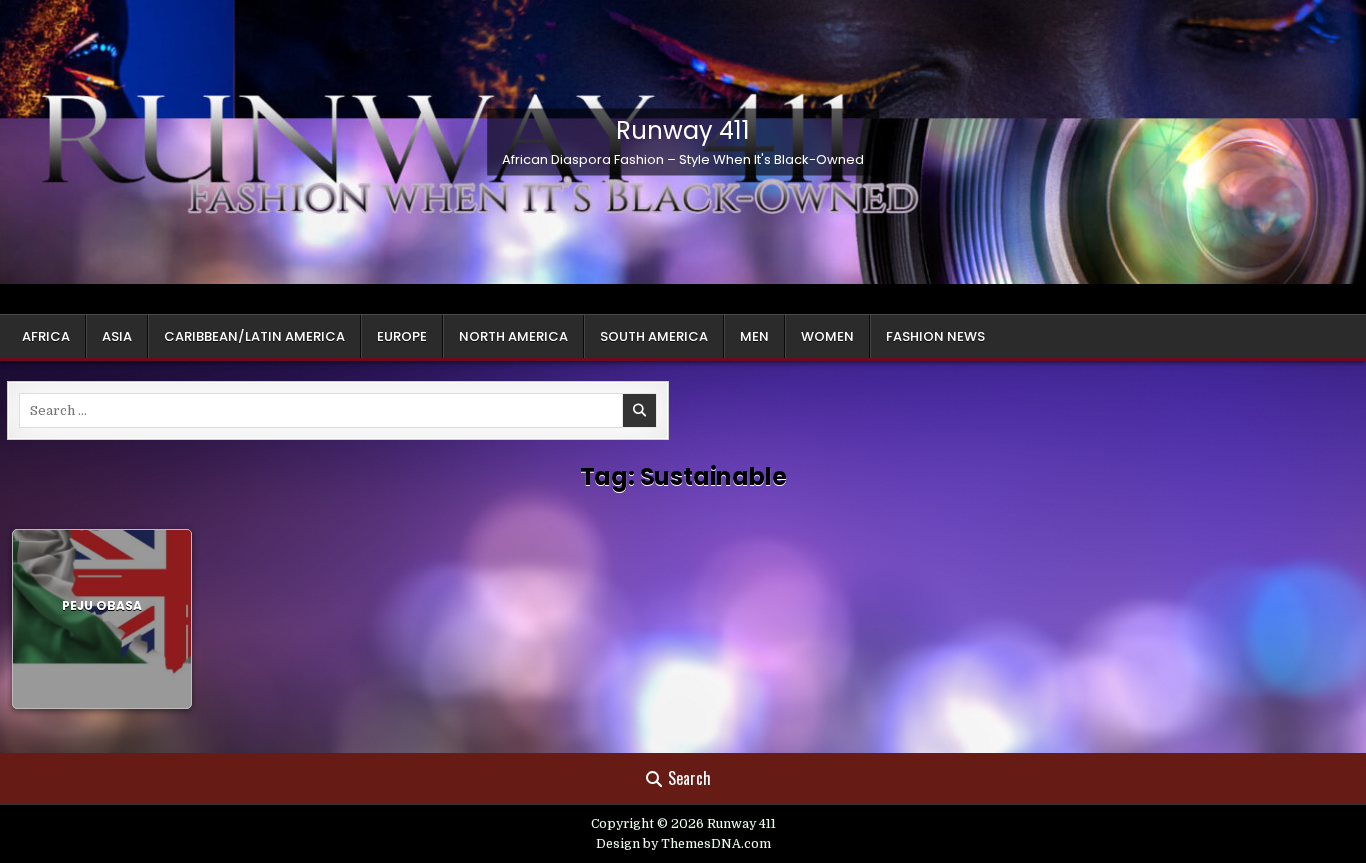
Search (689, 778)
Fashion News (935, 336)
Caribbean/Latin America (254, 336)
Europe (402, 336)
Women (827, 336)
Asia (117, 336)
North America (513, 336)
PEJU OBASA (102, 605)
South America (654, 336)
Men (754, 336)
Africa (46, 336)
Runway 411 (683, 130)
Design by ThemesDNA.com (683, 844)
